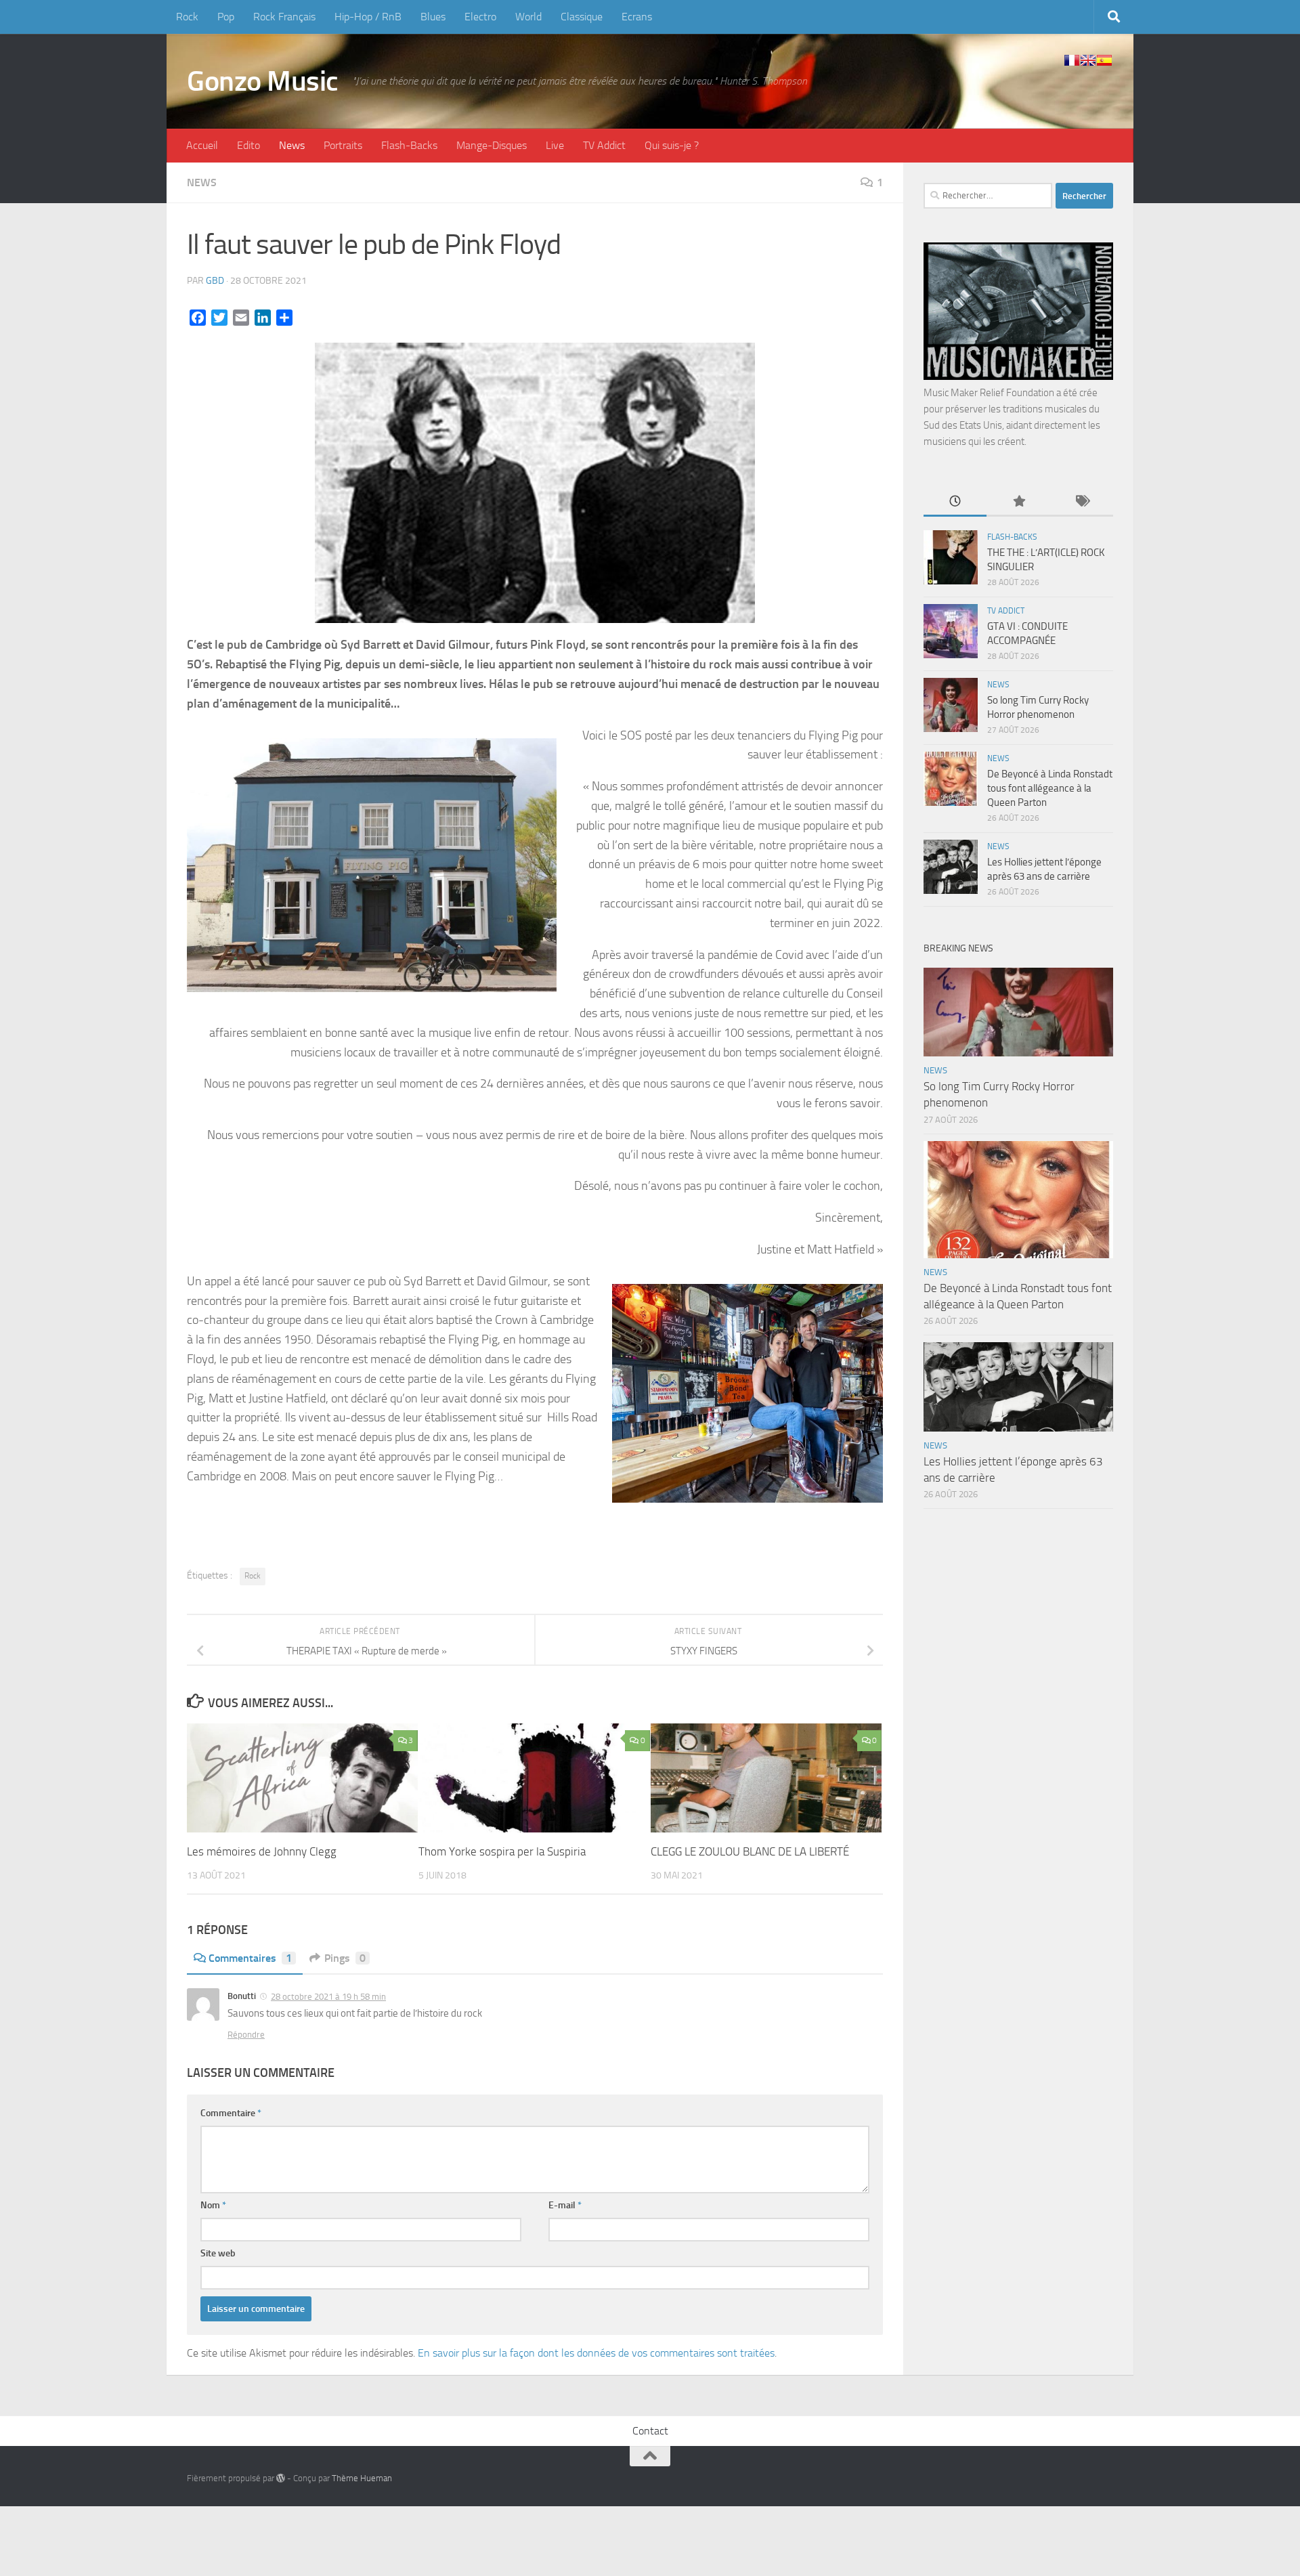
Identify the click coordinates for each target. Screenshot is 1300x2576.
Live (555, 145)
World (528, 17)
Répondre (246, 2035)
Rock (187, 17)
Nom (213, 2205)
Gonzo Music (263, 81)
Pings (345, 1958)
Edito (248, 145)
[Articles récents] (955, 502)
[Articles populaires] (1018, 502)
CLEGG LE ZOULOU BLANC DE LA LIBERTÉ (750, 1851)
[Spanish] (1104, 60)
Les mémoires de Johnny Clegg (262, 1851)
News (292, 145)
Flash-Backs (409, 145)
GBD (215, 281)
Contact (650, 2431)
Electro (480, 17)
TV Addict (604, 145)
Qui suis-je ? (672, 145)
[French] (1072, 60)
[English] (1088, 60)
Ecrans (637, 17)
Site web (218, 2253)
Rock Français (284, 17)
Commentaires (250, 1958)
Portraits (343, 145)
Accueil (202, 145)
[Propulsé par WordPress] (281, 2478)
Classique (582, 17)
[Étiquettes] (1082, 502)
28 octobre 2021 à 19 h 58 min (328, 1997)
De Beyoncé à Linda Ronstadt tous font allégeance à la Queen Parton (1050, 788)
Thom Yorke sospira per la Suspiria (502, 1851)
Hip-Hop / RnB (368, 17)
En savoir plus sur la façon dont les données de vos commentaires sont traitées (596, 2353)
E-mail (565, 2205)
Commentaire (231, 2113)
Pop (226, 17)
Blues (433, 17)
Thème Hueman (362, 2478)
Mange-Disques (492, 145)
